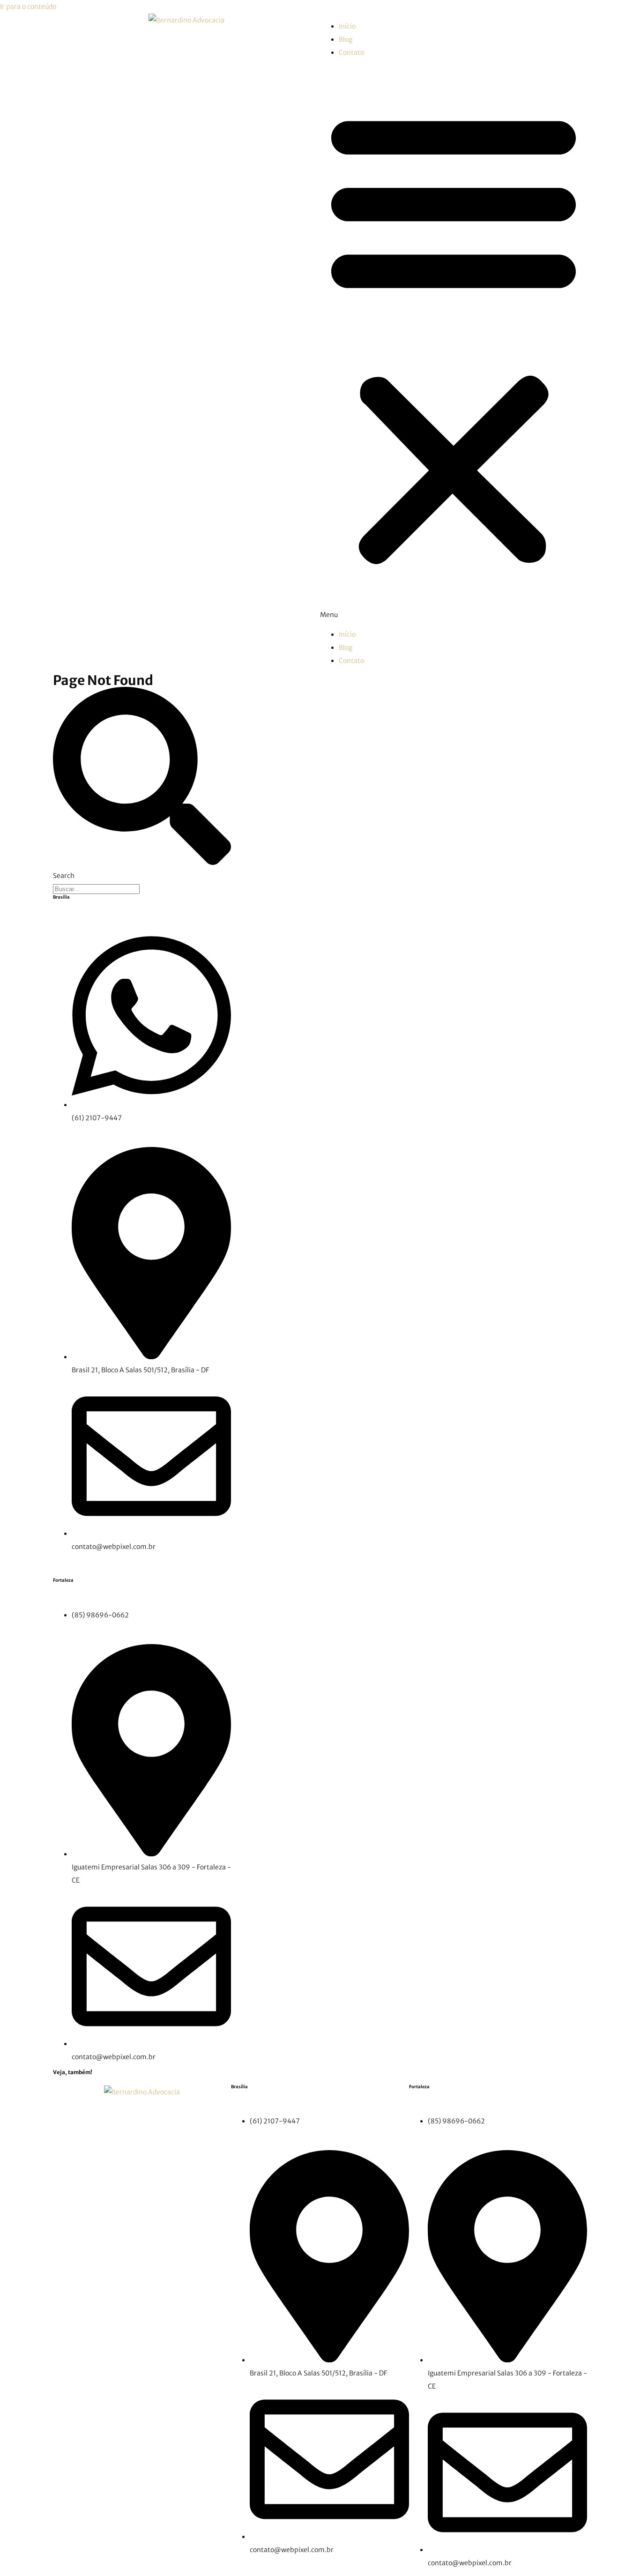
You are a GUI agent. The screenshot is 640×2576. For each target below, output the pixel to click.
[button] (454, 343)
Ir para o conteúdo (28, 7)
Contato (351, 52)
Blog (346, 39)
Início (347, 26)
